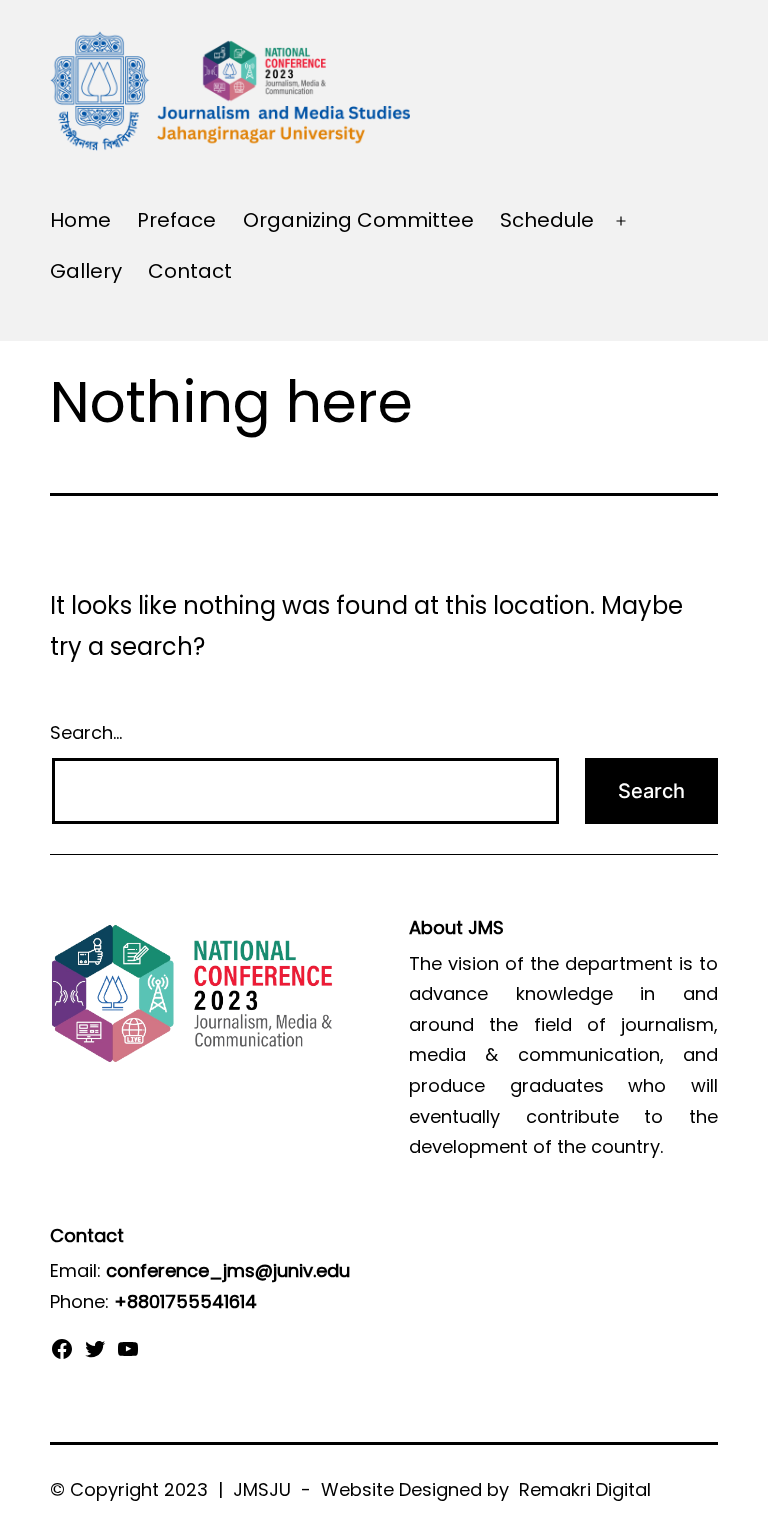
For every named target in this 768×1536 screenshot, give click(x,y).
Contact (190, 271)
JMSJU (259, 1489)
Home (80, 220)
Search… (86, 732)
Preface (176, 220)
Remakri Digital (585, 1489)
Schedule (547, 220)
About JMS (456, 927)
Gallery (86, 271)
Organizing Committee (358, 220)
